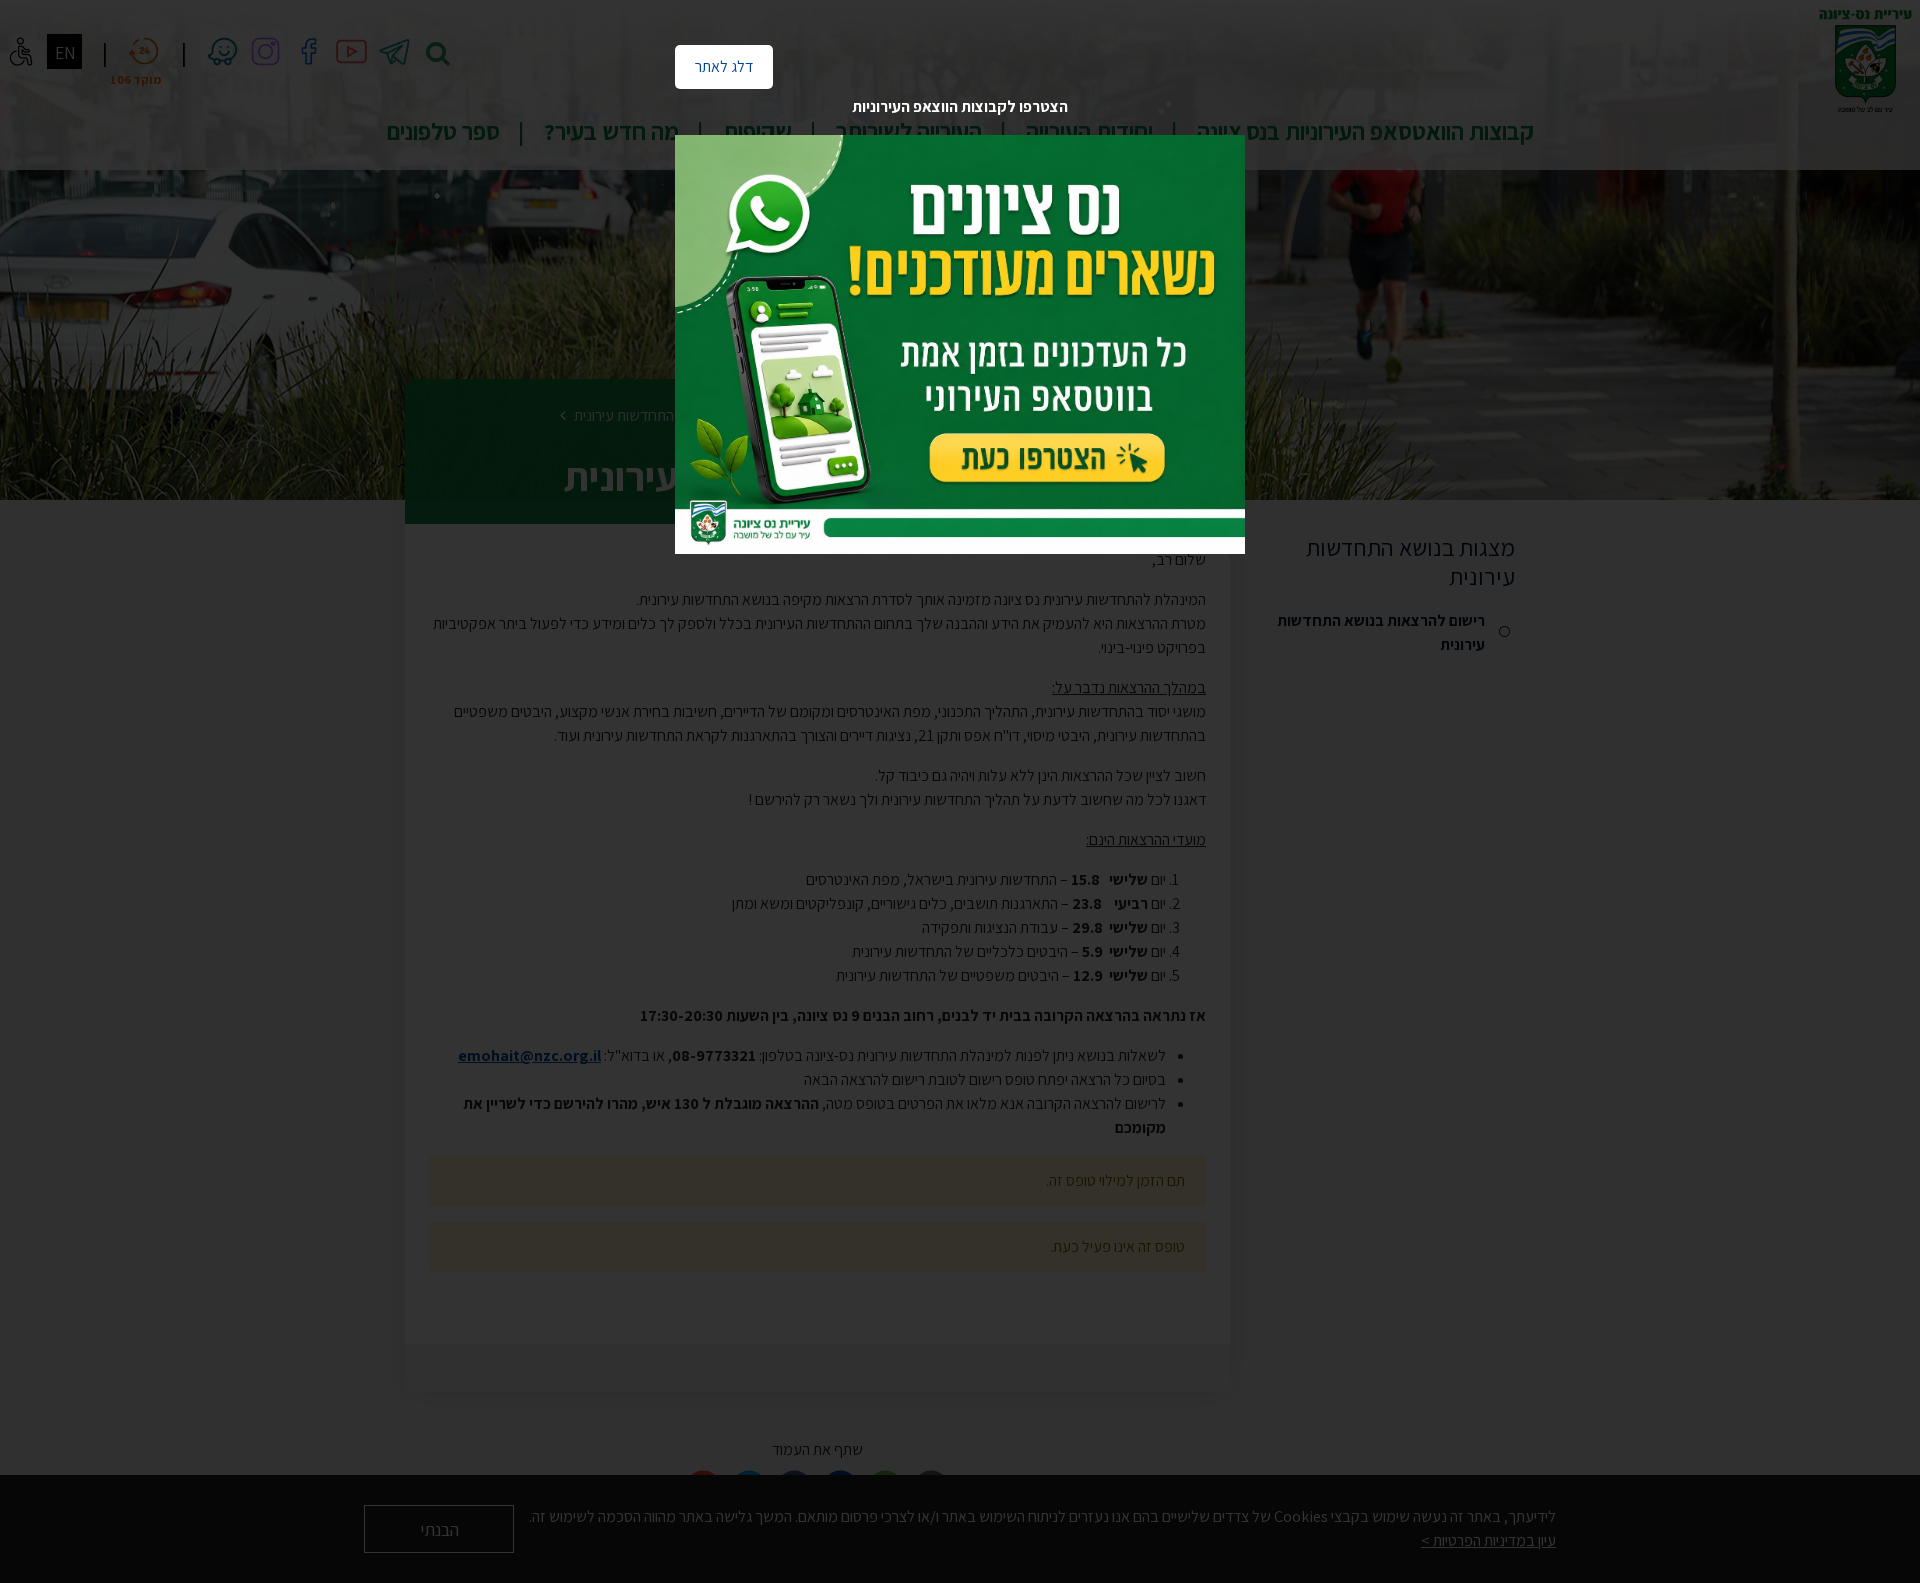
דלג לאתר (714, 61)
